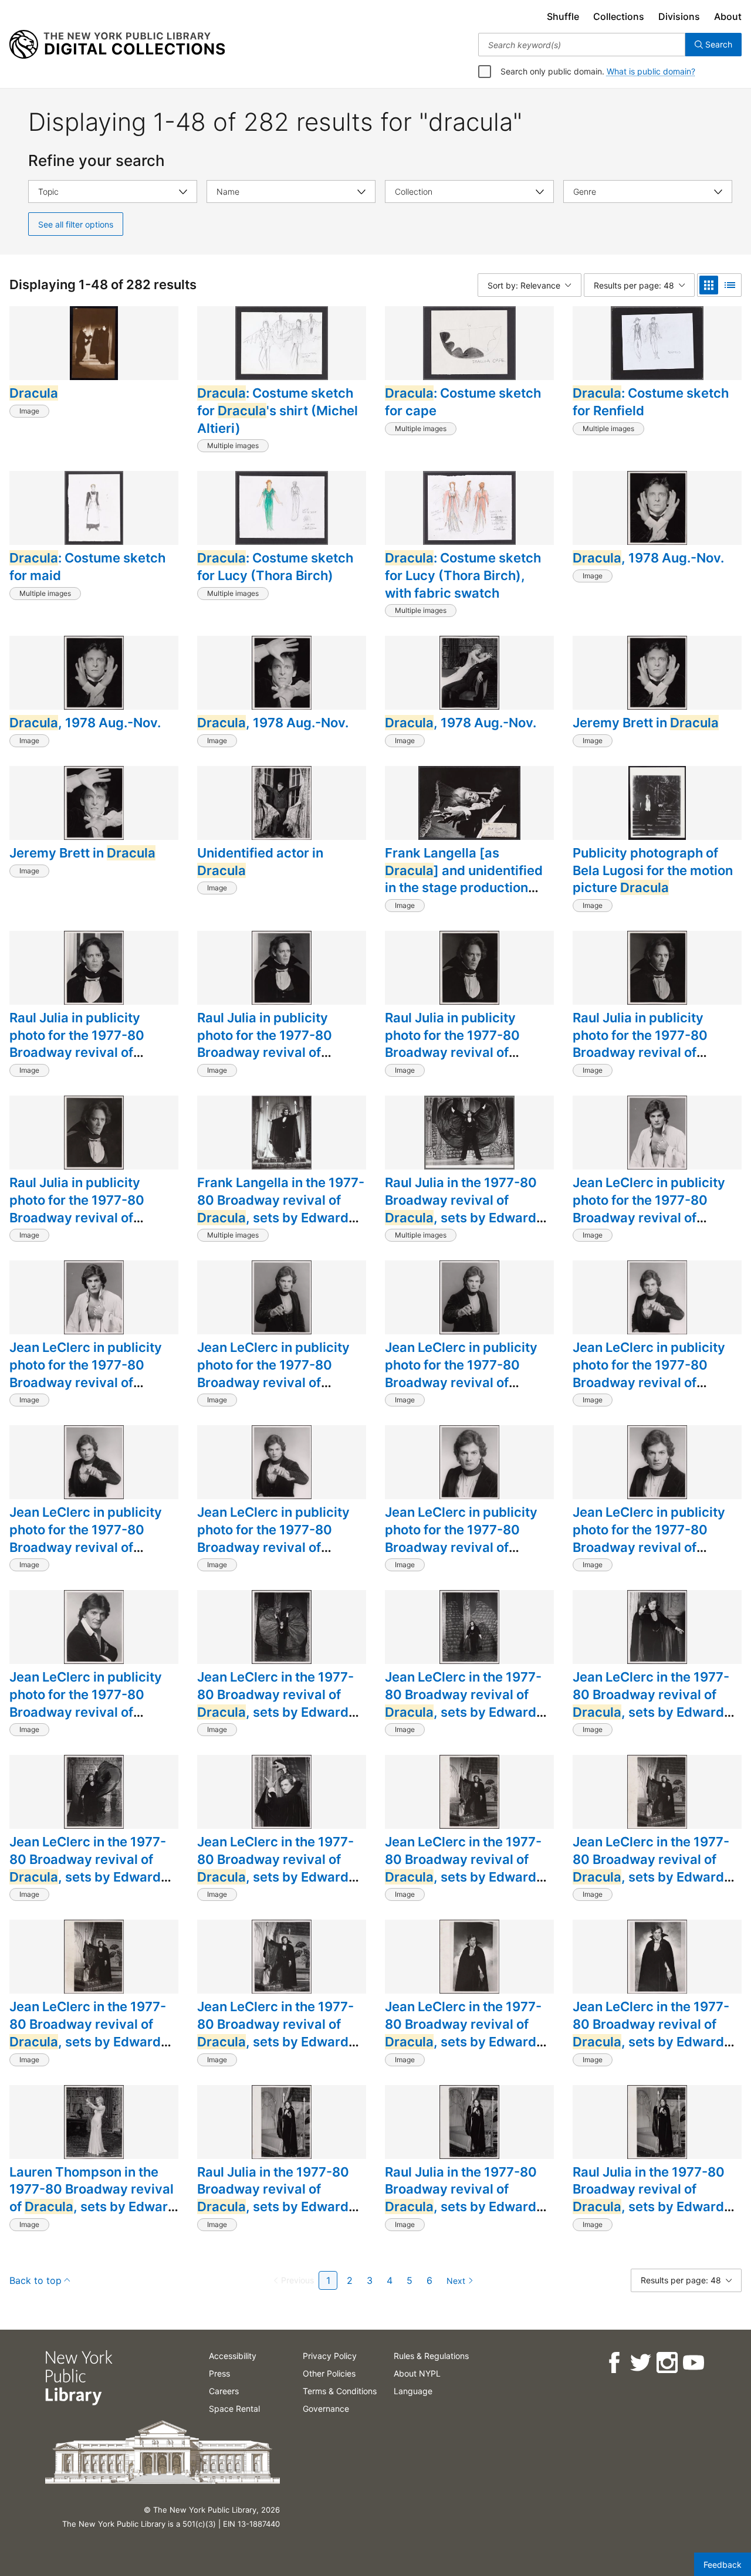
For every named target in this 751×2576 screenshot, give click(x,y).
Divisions (679, 16)
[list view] (730, 285)
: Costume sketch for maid (87, 567)
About (728, 16)
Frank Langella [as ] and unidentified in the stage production (464, 879)
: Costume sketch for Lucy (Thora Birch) (275, 567)
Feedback (723, 2565)
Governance (326, 2409)
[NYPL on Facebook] (613, 2363)
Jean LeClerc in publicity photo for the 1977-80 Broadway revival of (649, 1209)
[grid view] (709, 285)
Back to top (35, 2280)
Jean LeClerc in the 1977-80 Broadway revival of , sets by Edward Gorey (275, 1703)
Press (219, 2373)
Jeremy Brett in (646, 723)
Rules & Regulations (431, 2356)
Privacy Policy (330, 2356)
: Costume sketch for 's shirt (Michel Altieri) (278, 410)
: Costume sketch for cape (463, 402)
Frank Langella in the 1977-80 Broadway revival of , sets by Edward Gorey (281, 1209)
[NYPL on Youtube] (693, 2363)
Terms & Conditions (340, 2391)
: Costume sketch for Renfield (651, 402)
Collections (619, 16)
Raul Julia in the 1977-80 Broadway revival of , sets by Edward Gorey (461, 1209)
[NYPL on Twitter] (640, 2363)
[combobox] (582, 45)
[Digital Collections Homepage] (117, 45)
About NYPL (417, 2373)
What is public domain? (651, 71)
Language (413, 2391)
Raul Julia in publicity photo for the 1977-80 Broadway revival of (77, 1044)
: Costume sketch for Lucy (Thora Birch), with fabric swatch (463, 575)
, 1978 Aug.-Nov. (648, 558)
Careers (224, 2391)
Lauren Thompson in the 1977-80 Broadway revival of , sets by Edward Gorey (93, 2198)
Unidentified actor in (260, 862)
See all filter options (76, 224)
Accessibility (233, 2356)
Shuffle (563, 16)
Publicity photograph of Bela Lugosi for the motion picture (653, 870)
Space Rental (234, 2409)
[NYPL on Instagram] (666, 2363)
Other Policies (329, 2373)
